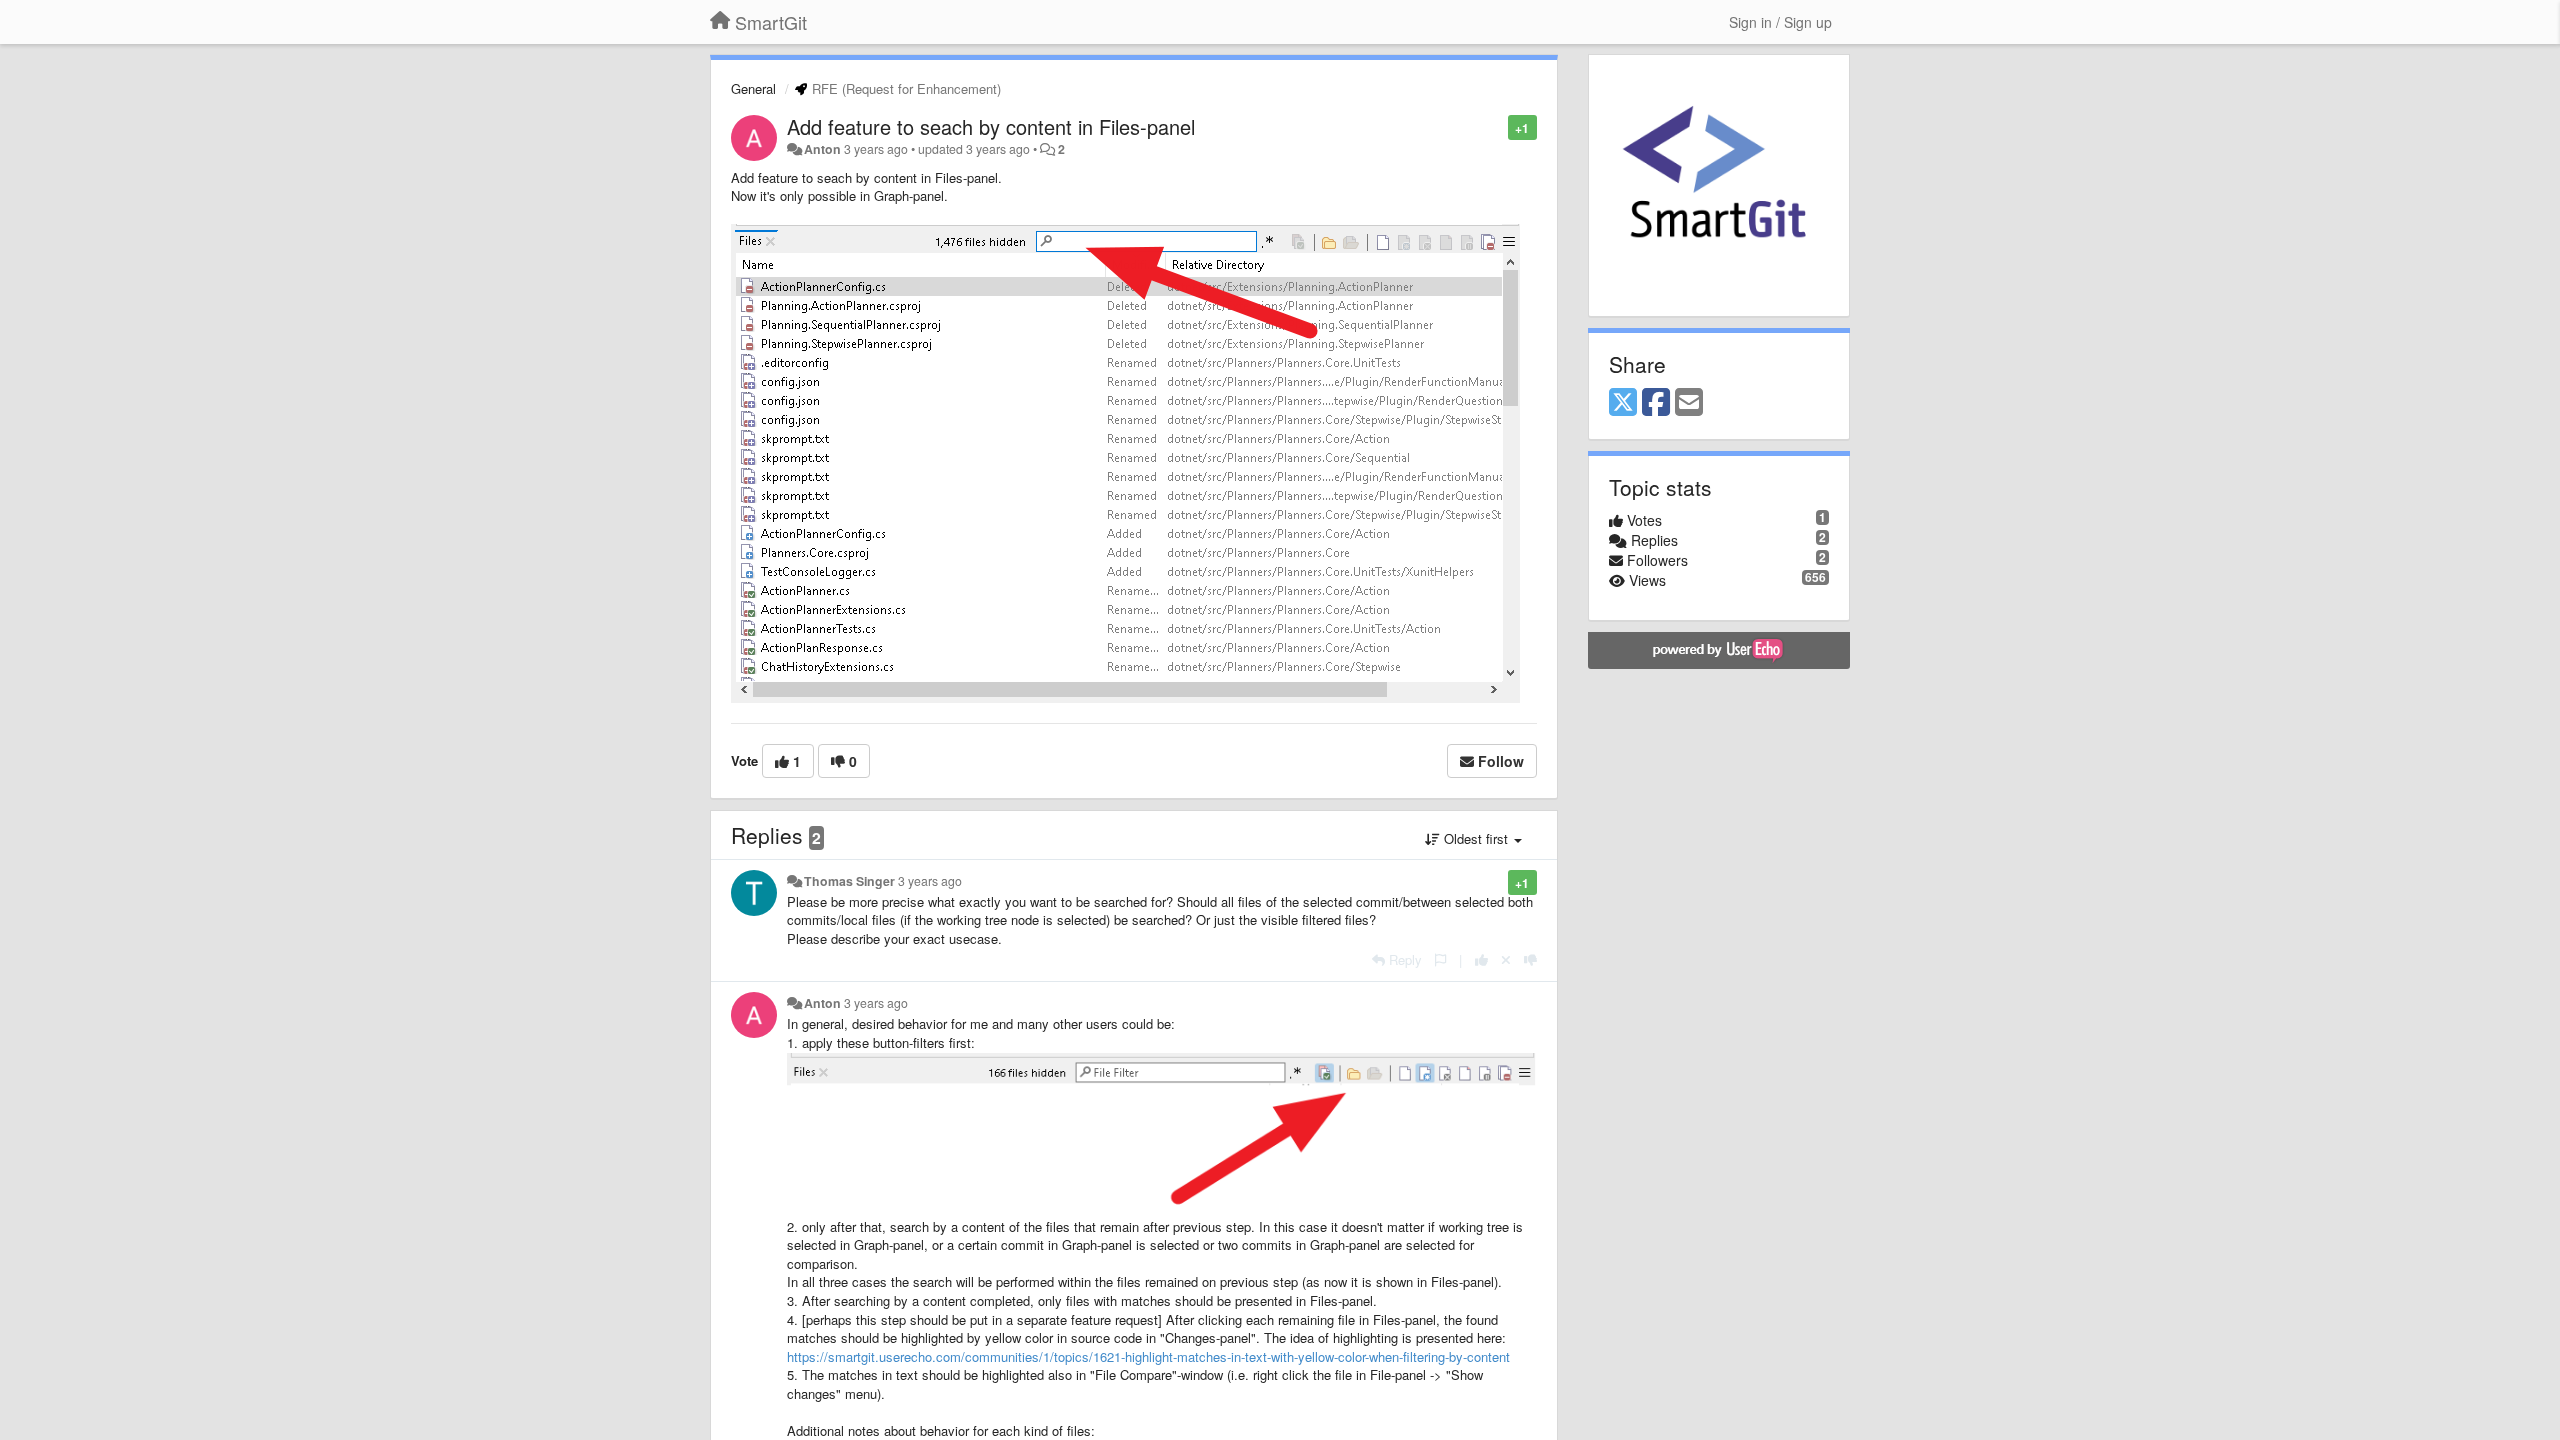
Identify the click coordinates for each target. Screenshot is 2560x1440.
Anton (822, 149)
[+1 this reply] (1481, 959)
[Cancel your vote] (1506, 959)
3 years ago (930, 881)
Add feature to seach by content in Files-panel (991, 126)
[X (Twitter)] (1623, 403)
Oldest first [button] (1476, 838)
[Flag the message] (1497, 126)
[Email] (1689, 403)
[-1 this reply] (1530, 959)
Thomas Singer (849, 881)
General (753, 88)
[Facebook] (1656, 403)
